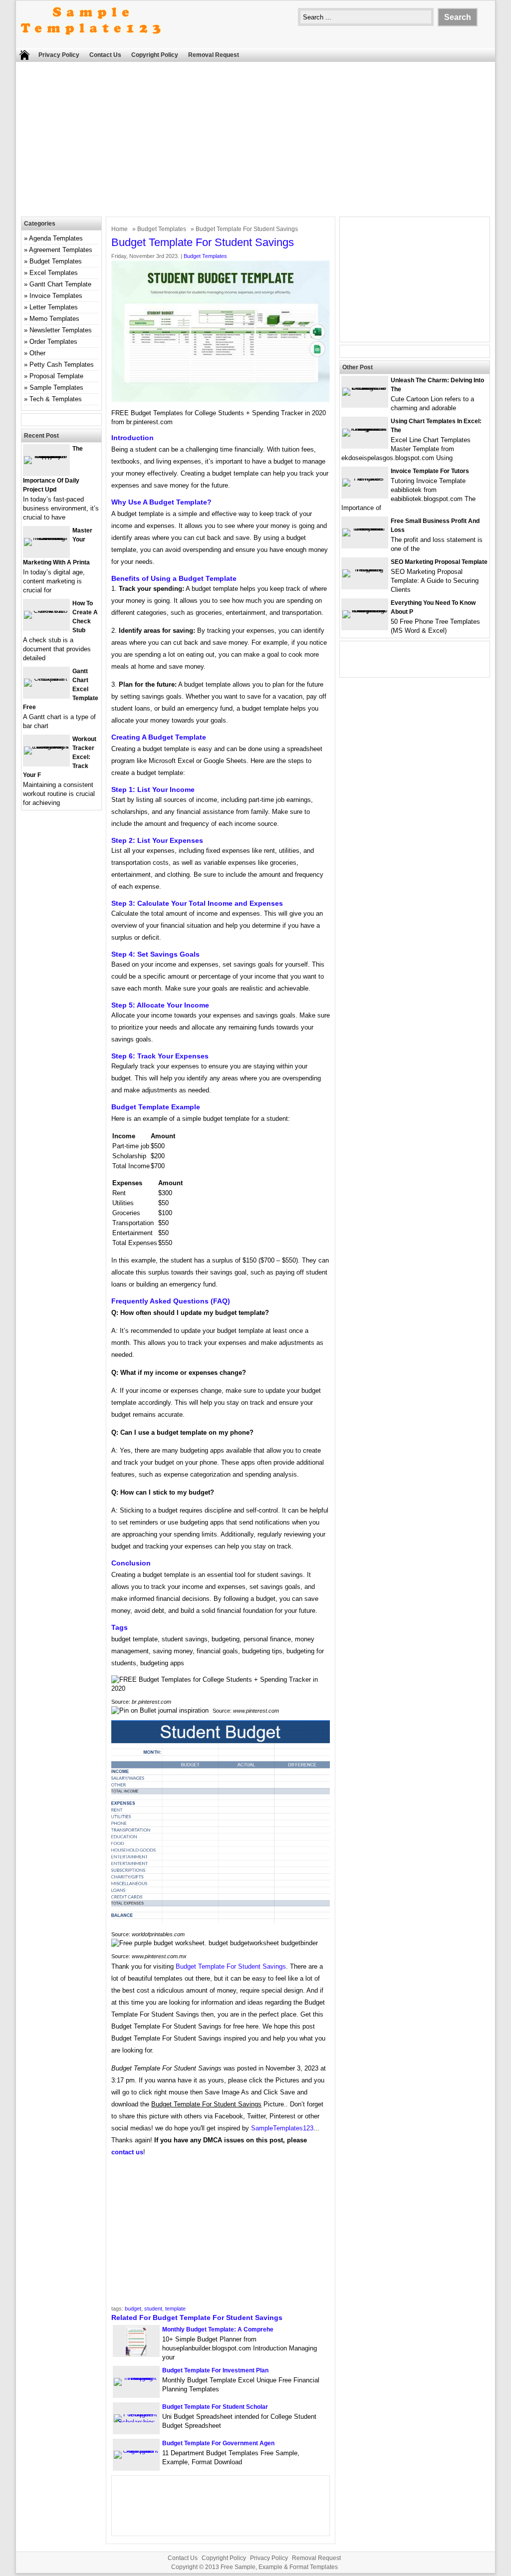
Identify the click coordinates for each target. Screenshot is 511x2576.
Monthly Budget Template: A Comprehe (218, 2329)
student (153, 2309)
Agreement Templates (61, 250)
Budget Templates (162, 229)
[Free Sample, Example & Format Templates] (91, 43)
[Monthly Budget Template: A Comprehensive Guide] (136, 2354)
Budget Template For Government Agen (218, 2443)
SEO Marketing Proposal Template (439, 562)
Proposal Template (56, 376)
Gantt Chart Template (60, 284)
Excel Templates (54, 273)
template (175, 2309)
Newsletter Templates (61, 330)
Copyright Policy (155, 55)
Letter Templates (54, 307)
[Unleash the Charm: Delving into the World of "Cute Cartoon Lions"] (365, 387)
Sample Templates (56, 387)
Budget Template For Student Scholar (215, 2407)
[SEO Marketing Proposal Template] (365, 569)
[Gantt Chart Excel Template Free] (46, 678)
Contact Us (105, 55)
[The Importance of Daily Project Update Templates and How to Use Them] (46, 456)
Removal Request (214, 55)
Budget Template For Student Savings (231, 1966)
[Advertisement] (255, 142)
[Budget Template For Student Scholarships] (136, 2422)
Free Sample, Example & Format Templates (279, 2567)
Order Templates (53, 342)
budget (133, 2309)
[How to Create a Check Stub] (46, 611)
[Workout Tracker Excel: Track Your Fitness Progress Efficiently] (46, 746)
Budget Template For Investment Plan (215, 2370)
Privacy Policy (59, 55)
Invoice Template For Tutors (430, 471)
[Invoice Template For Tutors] (365, 478)
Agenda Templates (56, 238)
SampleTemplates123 (282, 2128)
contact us (127, 2152)
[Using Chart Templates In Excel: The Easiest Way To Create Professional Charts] (365, 428)
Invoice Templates (56, 296)
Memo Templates (54, 319)
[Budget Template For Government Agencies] (136, 2450)
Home (120, 229)
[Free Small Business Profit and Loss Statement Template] (365, 528)
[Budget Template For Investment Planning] (136, 2378)
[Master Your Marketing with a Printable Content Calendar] (46, 538)
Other (37, 353)
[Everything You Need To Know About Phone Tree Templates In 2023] (365, 610)
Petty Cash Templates (62, 365)
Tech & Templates (56, 399)
